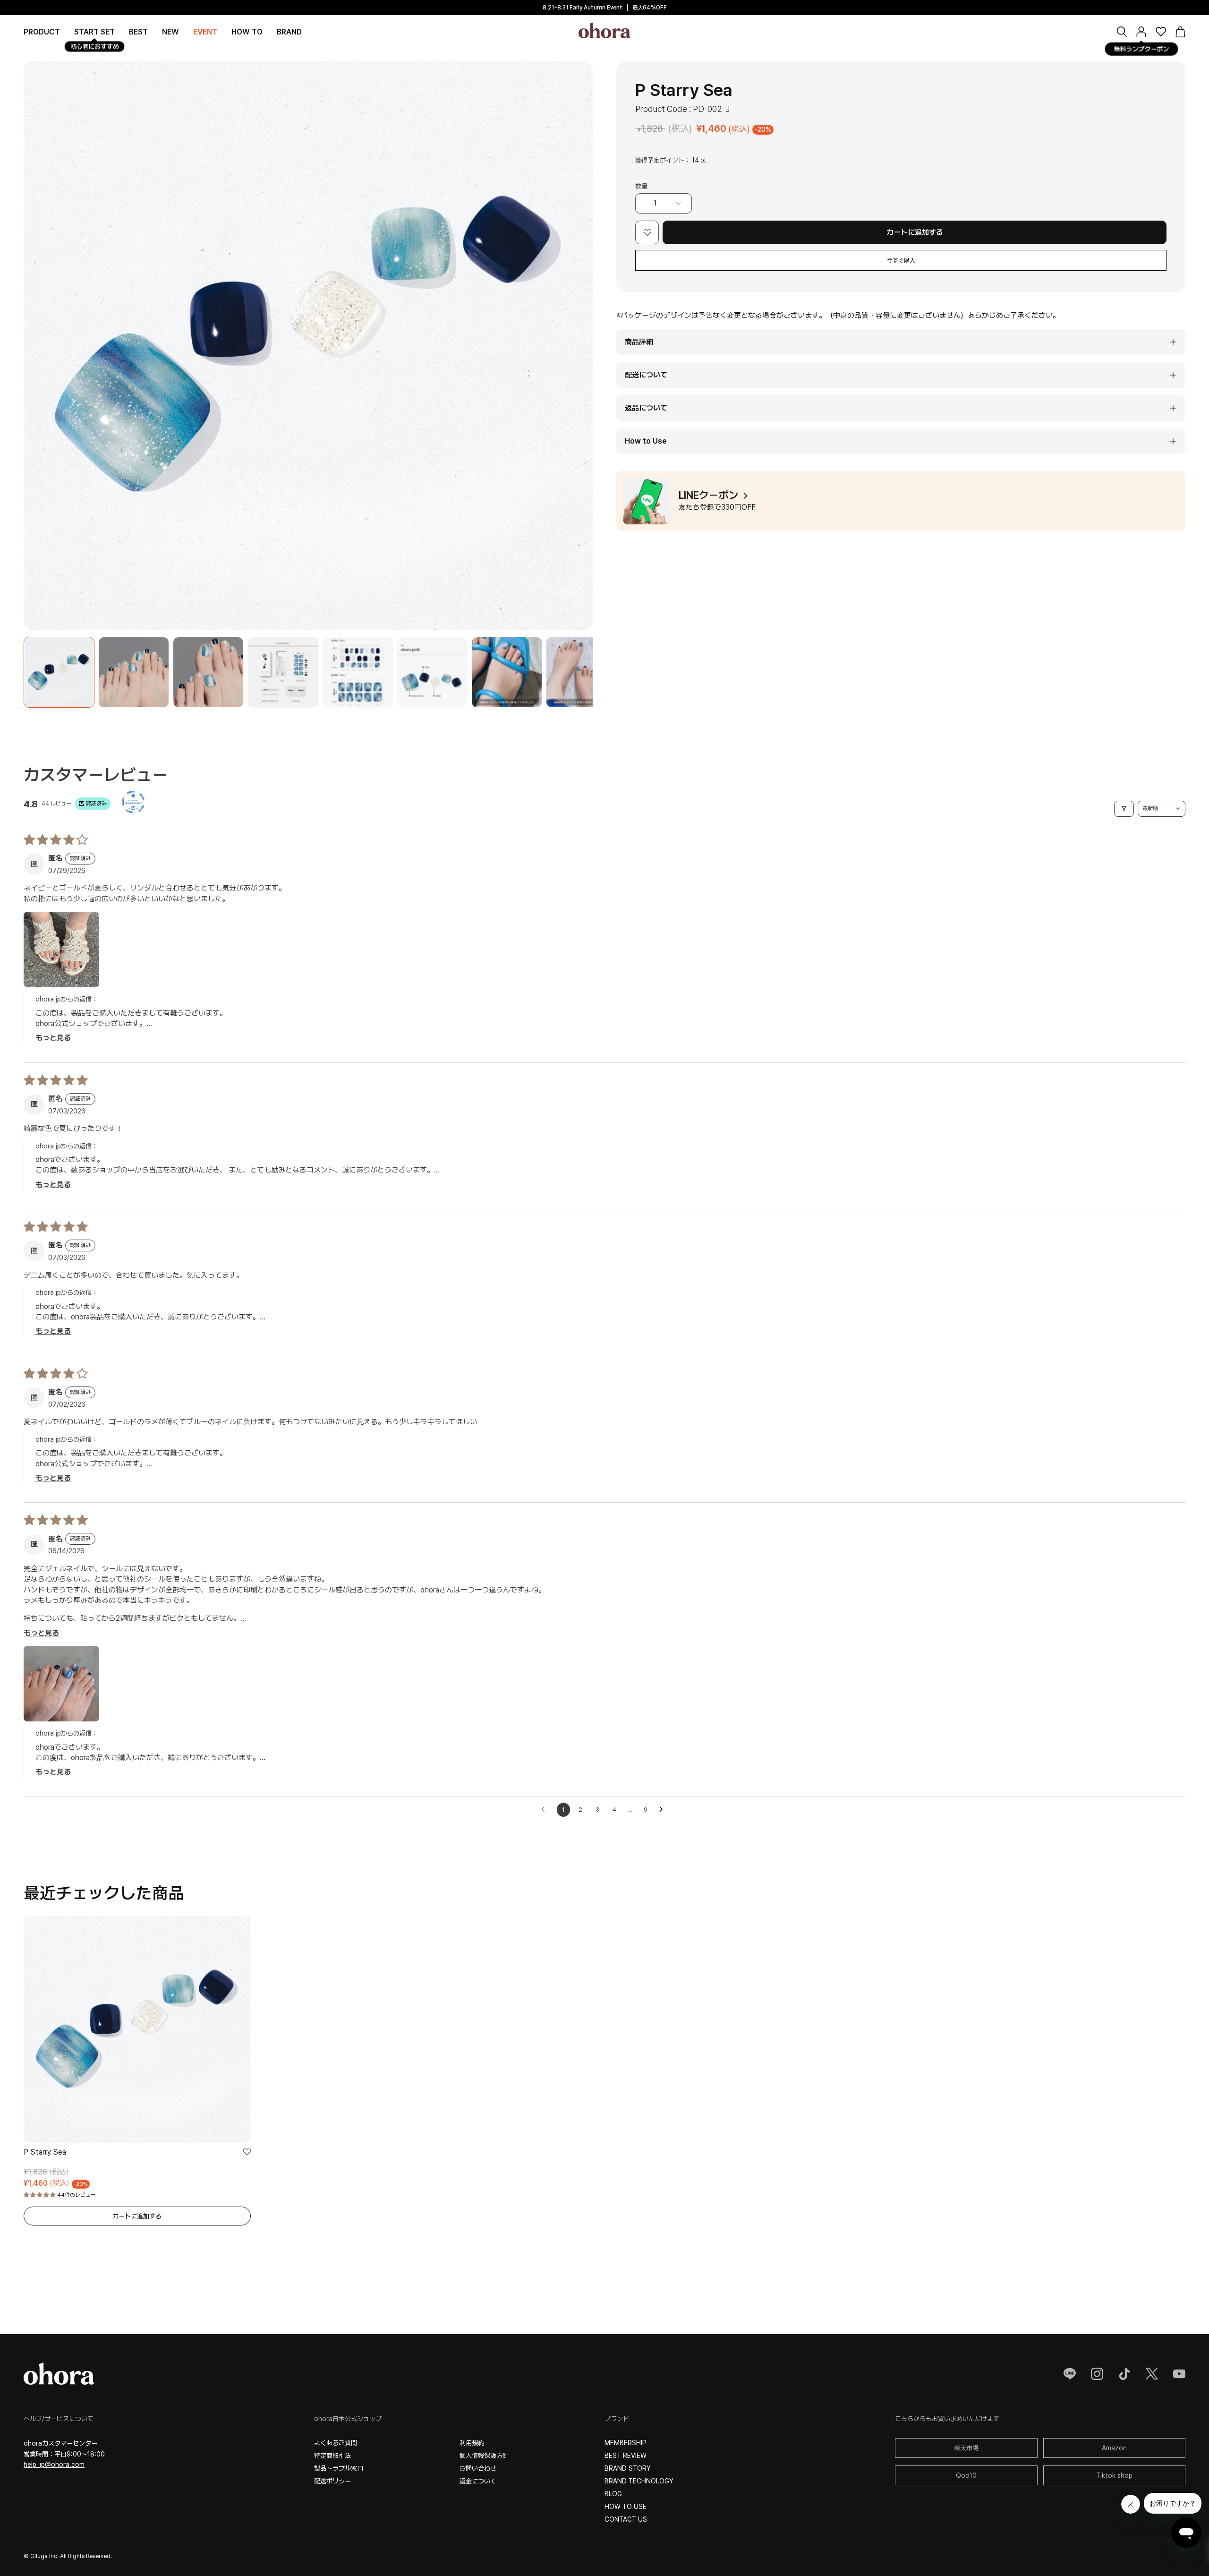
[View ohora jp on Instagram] (1097, 2374)
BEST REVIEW (626, 2456)
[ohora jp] (604, 30)
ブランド (617, 2419)
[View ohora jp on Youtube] (1179, 2374)
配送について (646, 375)
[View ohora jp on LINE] (1070, 2374)
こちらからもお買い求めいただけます (947, 2419)
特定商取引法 (332, 2456)
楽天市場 (966, 2448)
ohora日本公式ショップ (348, 2419)
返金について (478, 2481)
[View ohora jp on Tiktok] (1124, 2374)
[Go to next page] (664, 1810)
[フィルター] (1124, 809)
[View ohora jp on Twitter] (1152, 2374)
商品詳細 (639, 342)
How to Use (646, 441)
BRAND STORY (628, 2468)
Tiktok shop (1114, 2475)
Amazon (1114, 2448)
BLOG (613, 2494)
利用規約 (472, 2443)
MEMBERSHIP (626, 2443)
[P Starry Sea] (59, 672)
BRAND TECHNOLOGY (639, 2481)
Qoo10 (966, 2475)
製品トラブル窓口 (339, 2468)
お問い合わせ (478, 2468)
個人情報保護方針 (484, 2456)
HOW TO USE (626, 2507)
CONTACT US (626, 2519)
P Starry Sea (45, 2152)
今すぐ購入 (901, 261)
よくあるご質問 (336, 2443)
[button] (289, 32)
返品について (646, 408)
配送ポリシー (332, 2481)
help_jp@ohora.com (54, 2465)
